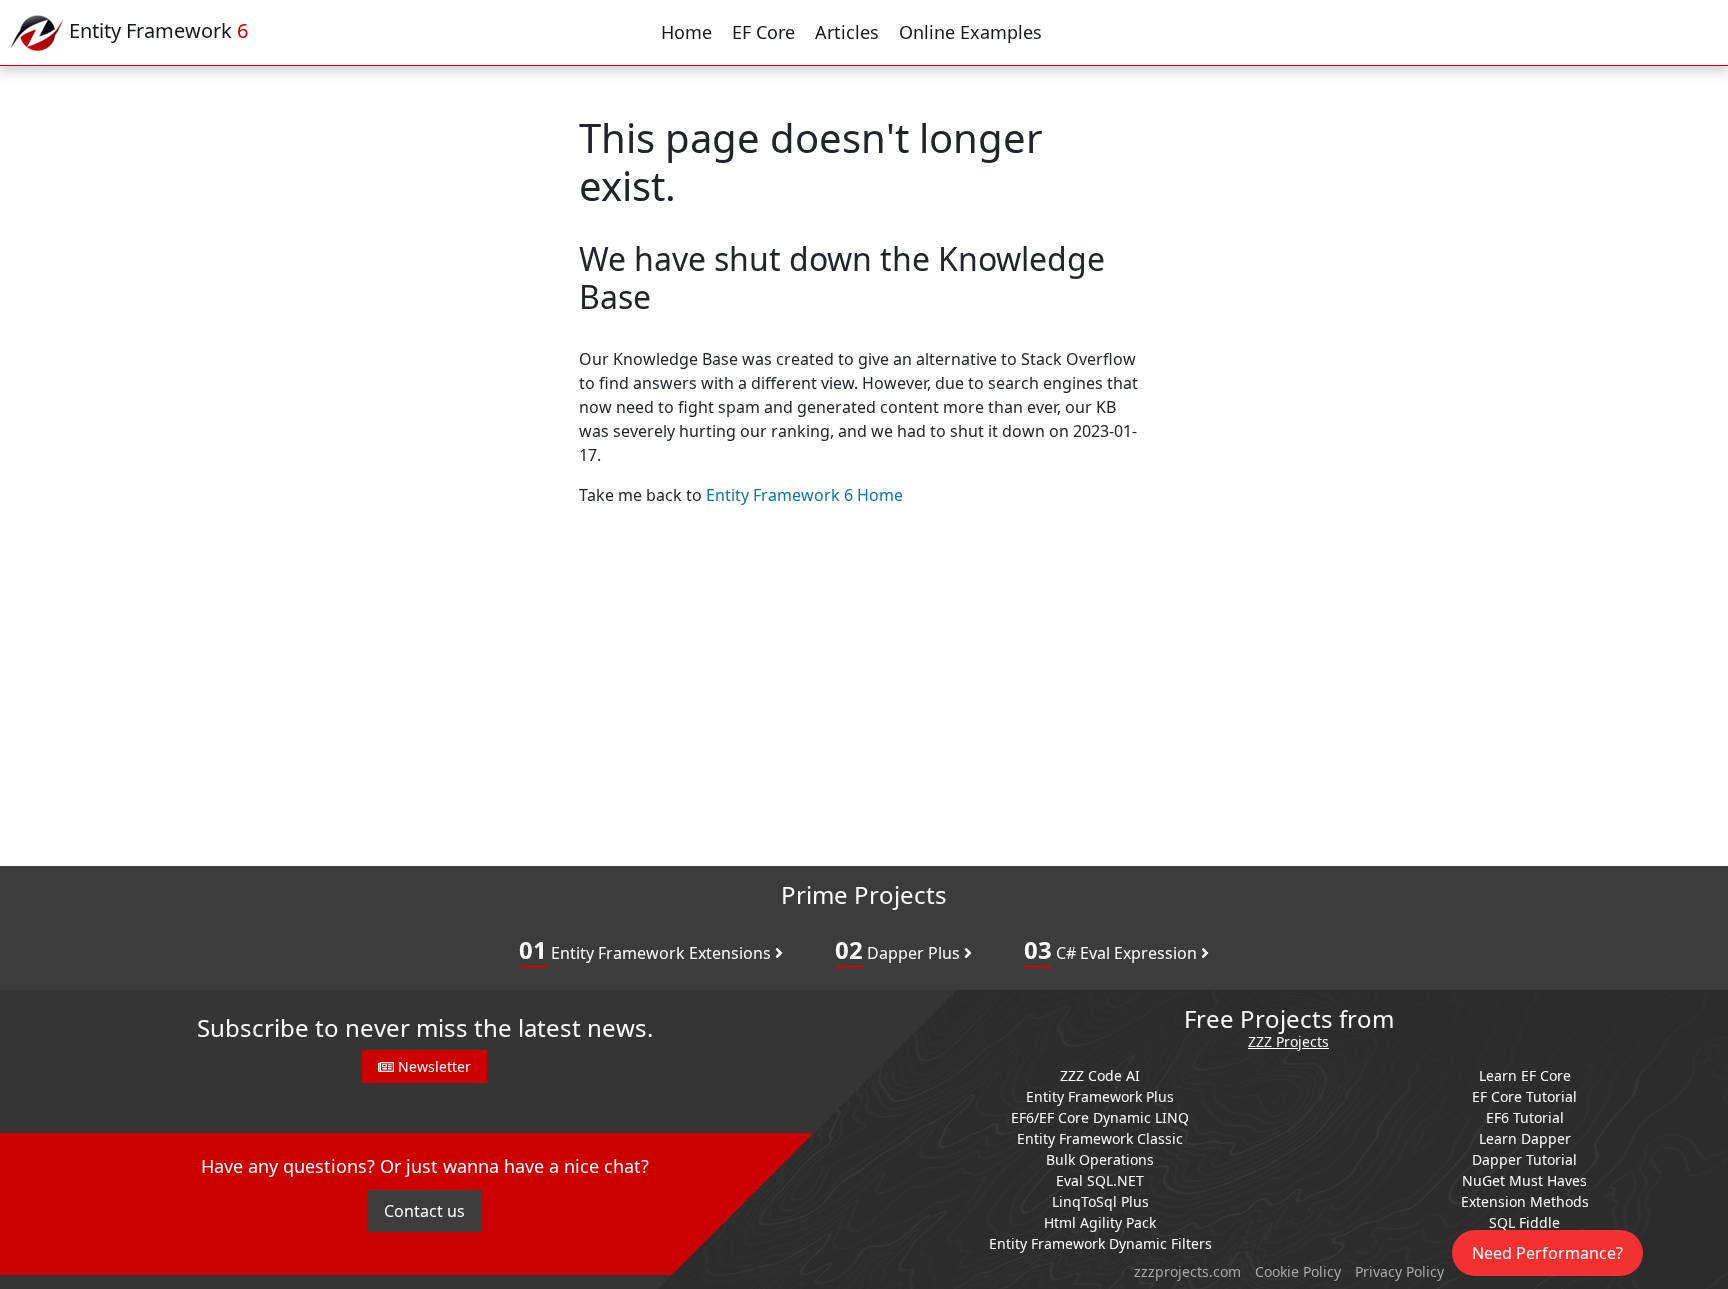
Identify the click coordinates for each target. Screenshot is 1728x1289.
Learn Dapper (1525, 1138)
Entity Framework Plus (1100, 1096)
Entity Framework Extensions (647, 949)
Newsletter (432, 1066)
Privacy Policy (1399, 1271)
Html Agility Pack (1100, 1222)
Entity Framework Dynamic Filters (1100, 1243)
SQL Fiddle (1524, 1222)
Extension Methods (1525, 1201)
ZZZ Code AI (1100, 1075)
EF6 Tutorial (1525, 1117)
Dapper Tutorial (1524, 1159)
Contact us (424, 1211)
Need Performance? (1547, 1253)
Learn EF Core (1525, 1075)
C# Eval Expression (1112, 949)
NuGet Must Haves (1524, 1180)
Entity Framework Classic (1100, 1138)
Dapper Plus (899, 949)
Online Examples (970, 32)
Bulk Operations (1100, 1159)
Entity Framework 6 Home (804, 495)
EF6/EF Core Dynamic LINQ (1100, 1117)
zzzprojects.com (1187, 1271)
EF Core (763, 32)
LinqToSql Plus (1100, 1201)
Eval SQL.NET (1100, 1180)
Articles (847, 32)
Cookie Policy (1298, 1271)
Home (686, 32)
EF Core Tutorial (1524, 1096)
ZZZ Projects (1288, 1042)
